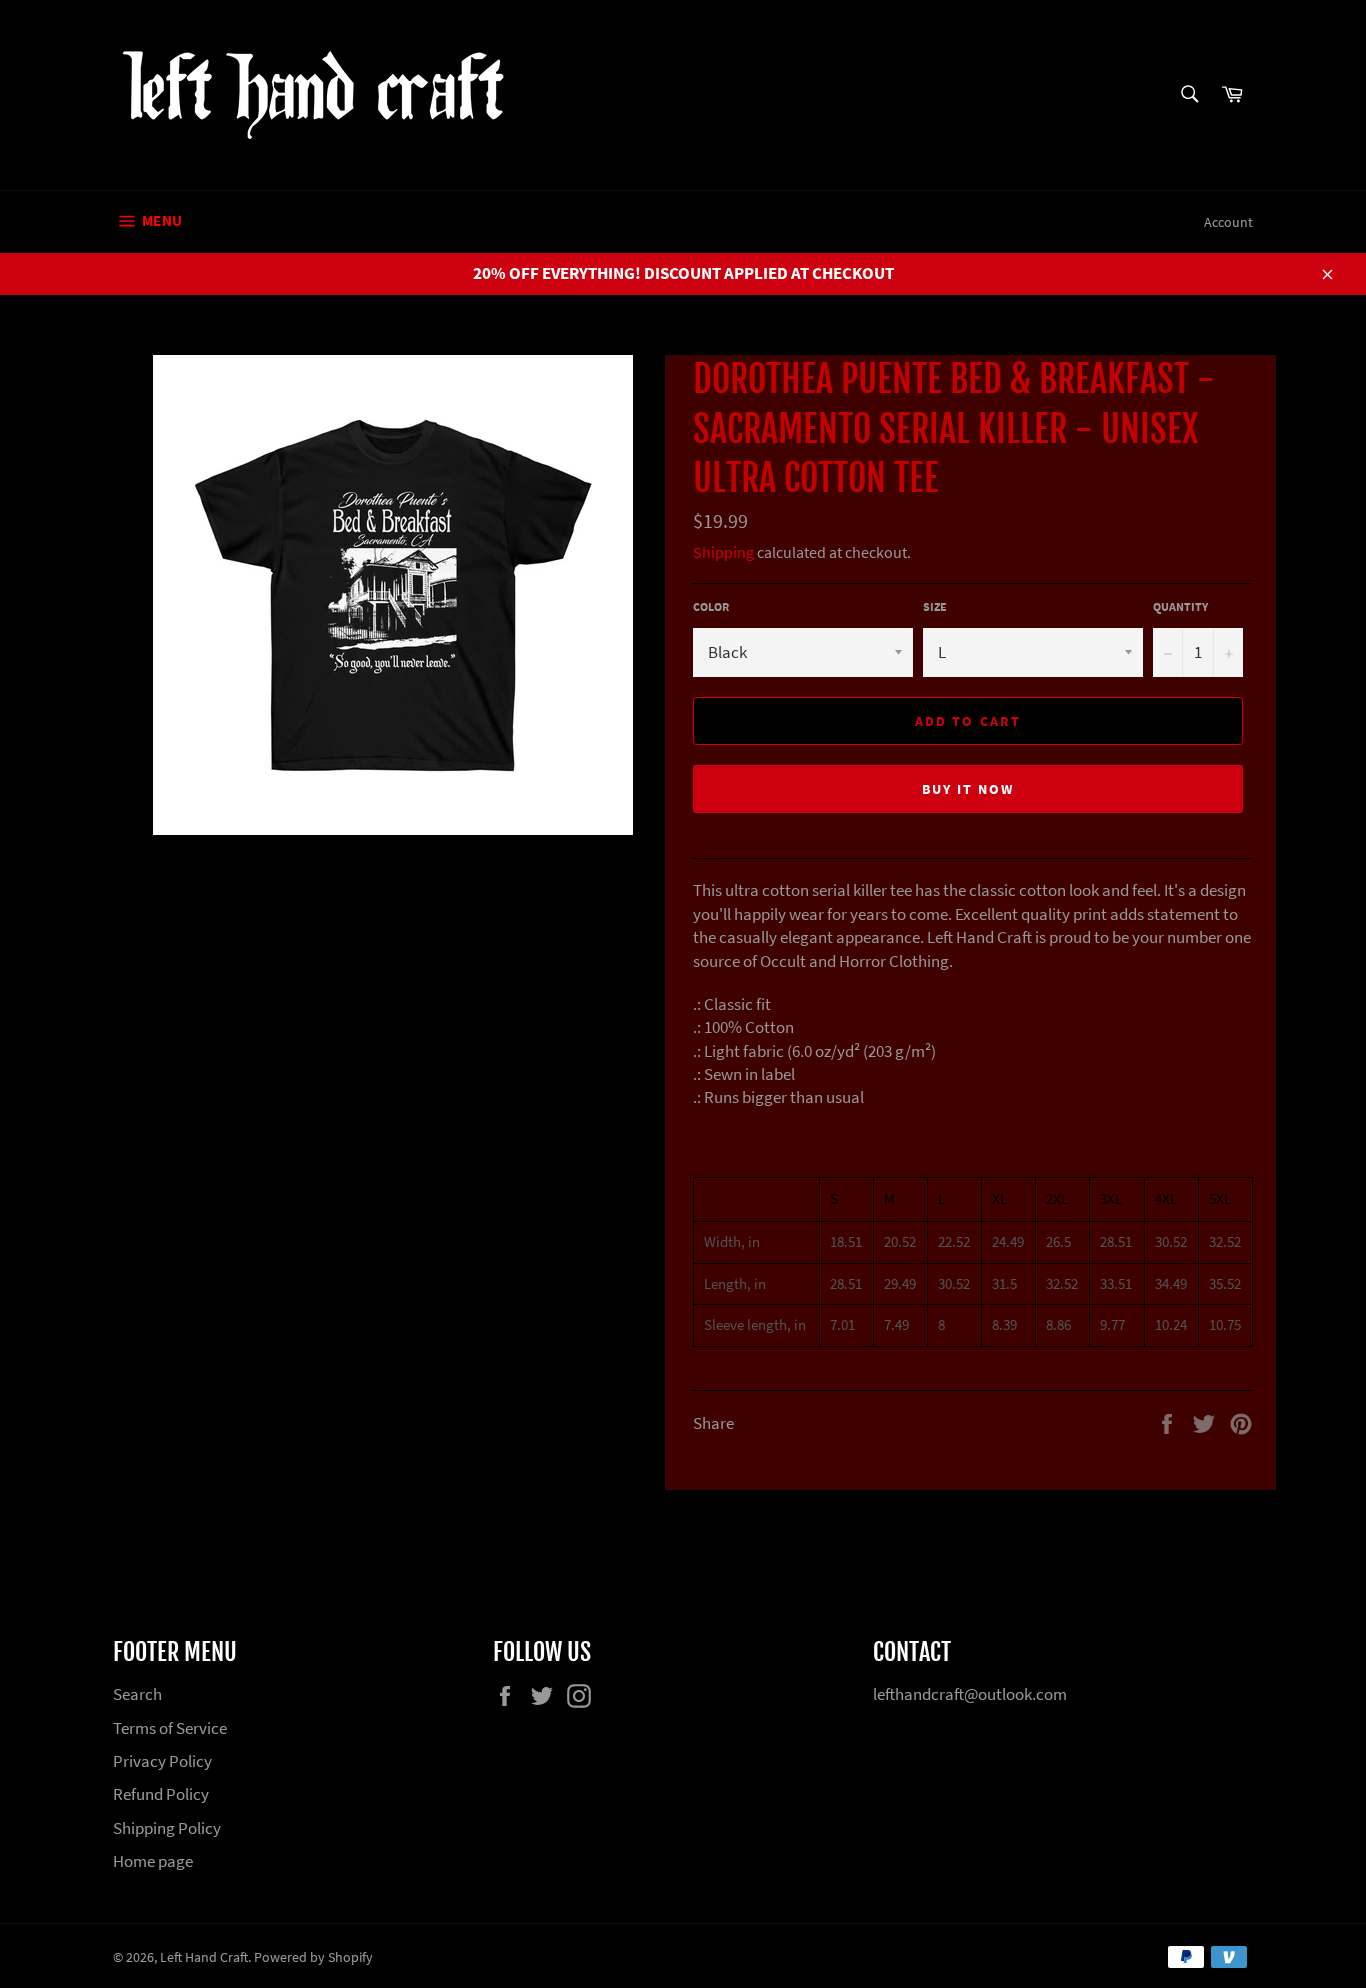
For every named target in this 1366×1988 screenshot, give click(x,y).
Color (711, 606)
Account (1228, 222)
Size (935, 606)
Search (137, 1694)
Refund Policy (161, 1794)
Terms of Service (170, 1728)
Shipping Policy (167, 1828)
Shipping (723, 552)
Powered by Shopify (313, 1957)
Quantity (1180, 606)
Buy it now (968, 789)
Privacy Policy (162, 1761)
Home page (153, 1861)
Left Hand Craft (204, 1957)
